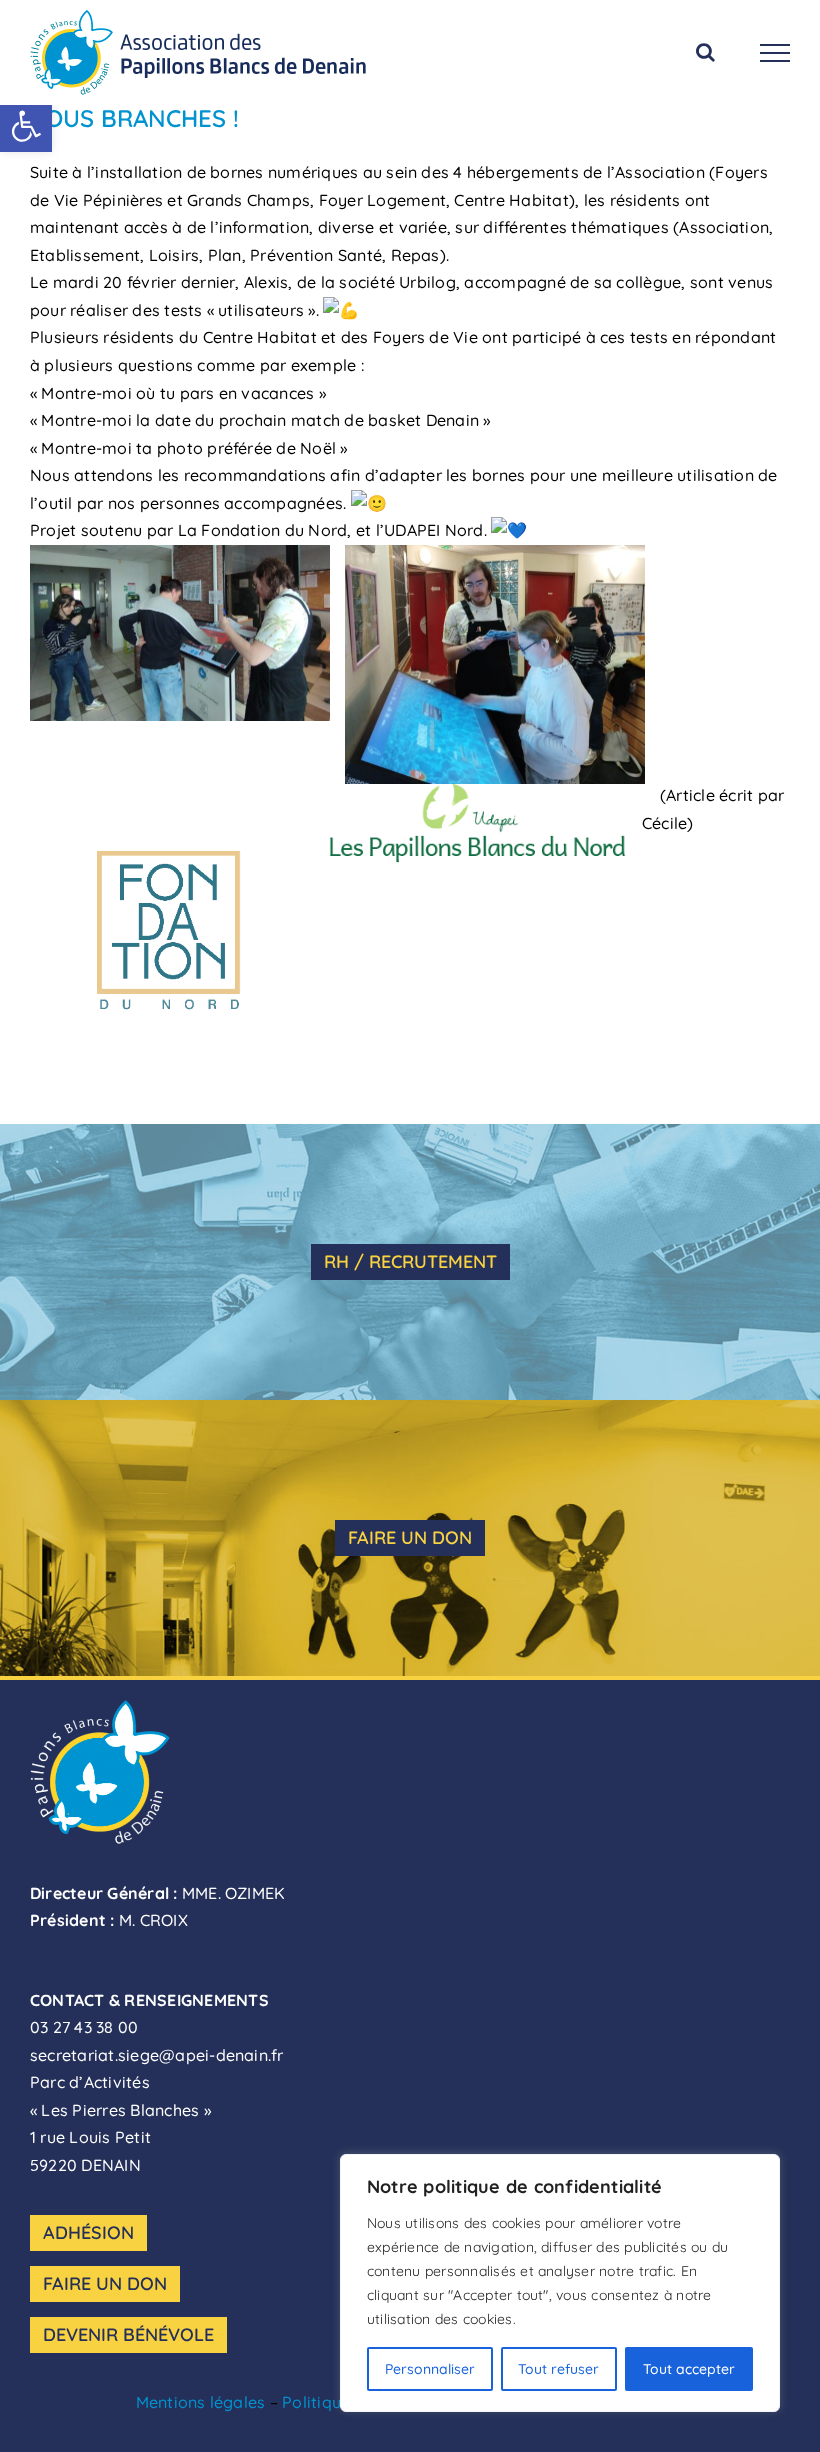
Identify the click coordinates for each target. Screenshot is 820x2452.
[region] (560, 2283)
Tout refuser (558, 2369)
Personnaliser (430, 2369)
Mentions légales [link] (201, 2402)
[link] (26, 126)
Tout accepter (689, 2369)
